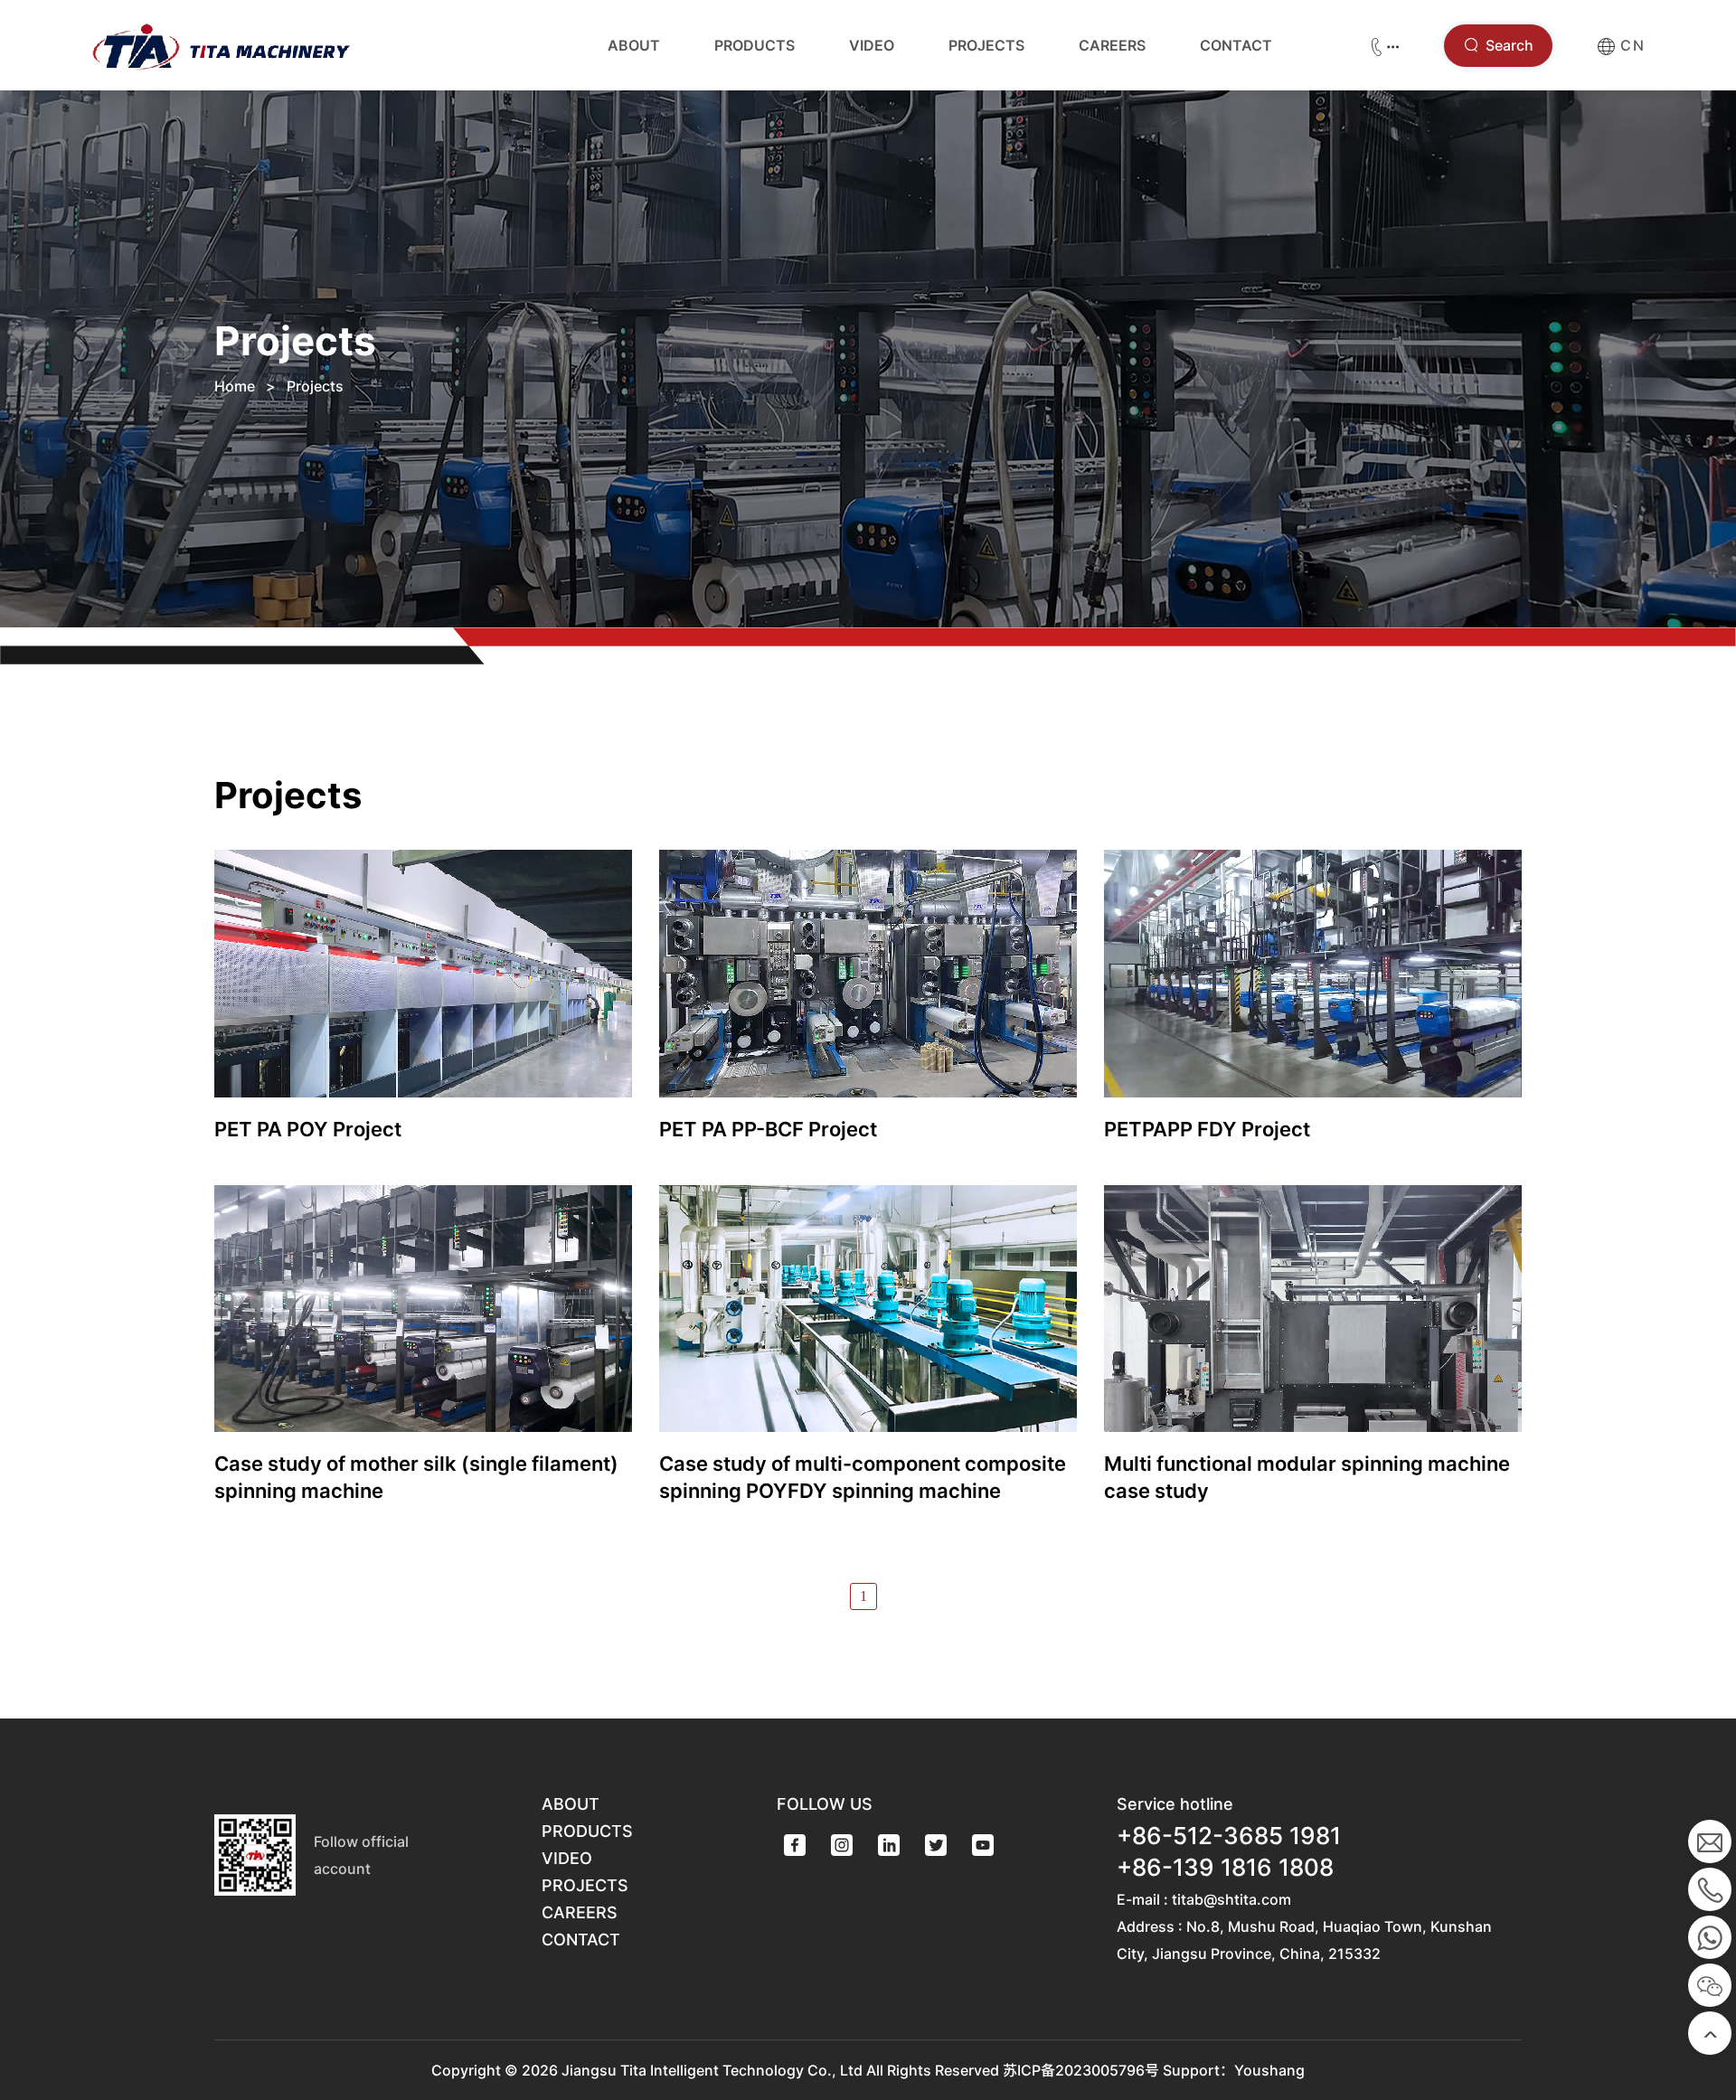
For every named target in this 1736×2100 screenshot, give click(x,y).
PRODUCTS (755, 45)
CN (1630, 45)
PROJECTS (986, 45)
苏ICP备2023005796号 (1081, 2070)
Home (235, 386)
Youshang (1269, 2070)
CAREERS (1112, 45)
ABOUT (634, 45)
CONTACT (1236, 45)
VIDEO (872, 45)
